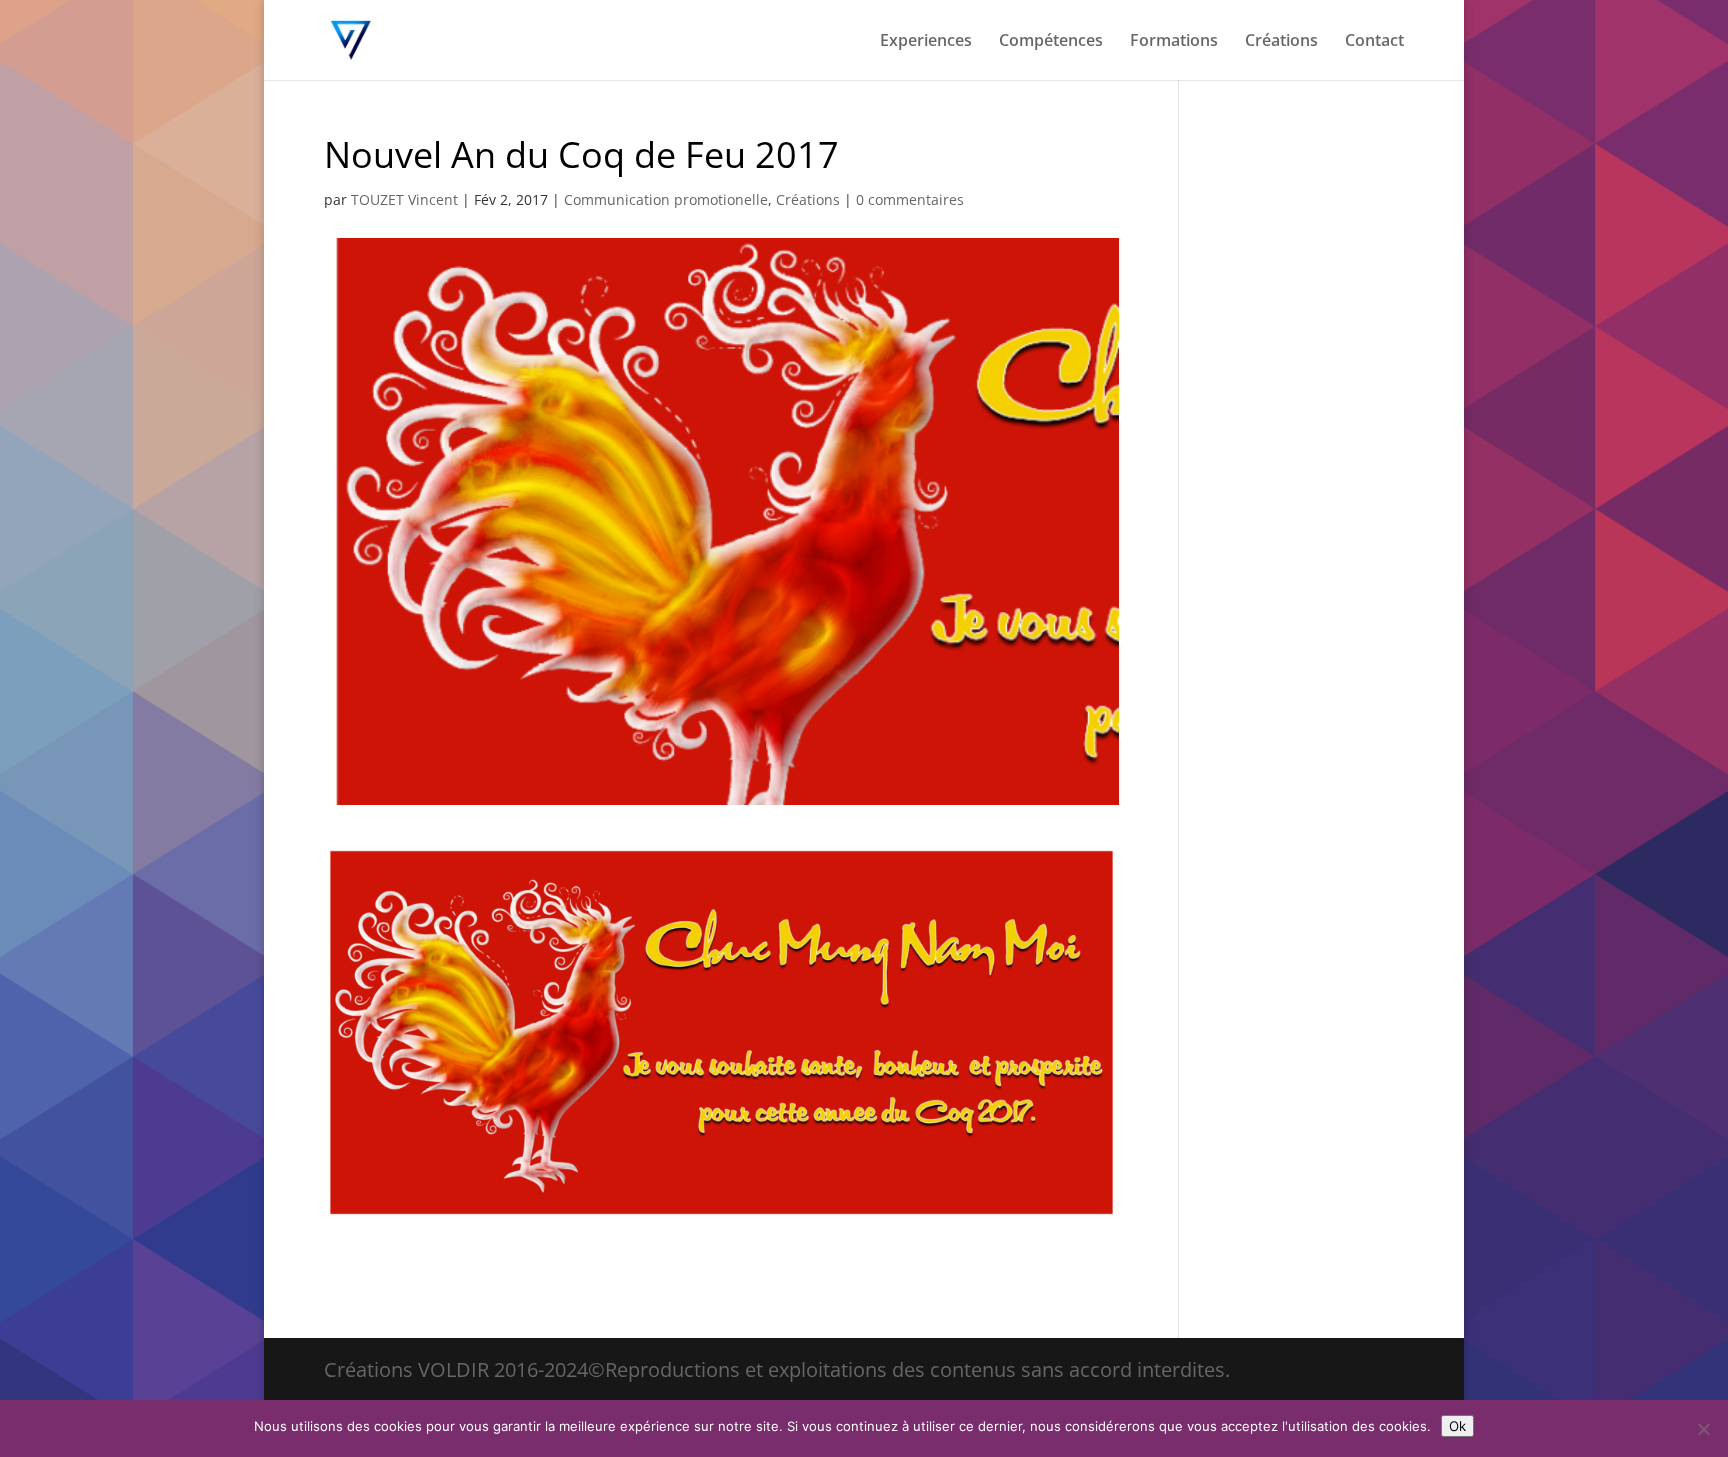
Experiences (926, 42)
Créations (1281, 42)
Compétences (1051, 42)
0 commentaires (910, 199)
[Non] (1703, 1429)
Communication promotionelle (666, 199)
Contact (1374, 42)
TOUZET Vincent (404, 199)
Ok (1457, 1426)
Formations (1174, 42)
